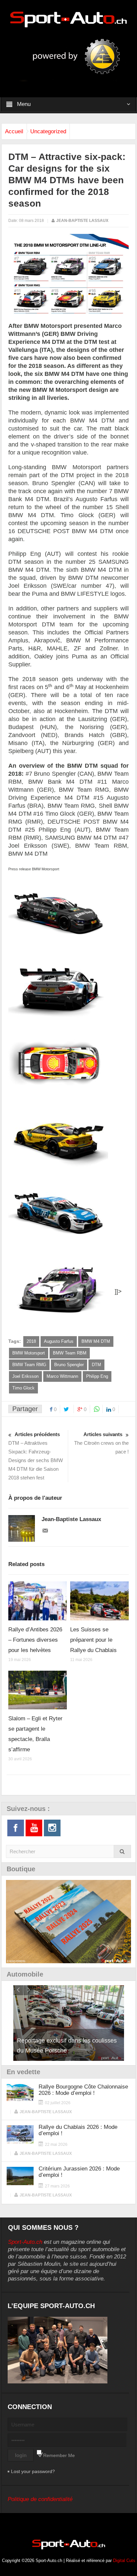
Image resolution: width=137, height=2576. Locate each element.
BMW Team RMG (29, 1365)
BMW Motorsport (29, 1353)
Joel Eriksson (25, 1376)
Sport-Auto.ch (25, 2242)
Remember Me (59, 2455)
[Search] (122, 1851)
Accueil (14, 131)
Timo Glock (23, 1388)
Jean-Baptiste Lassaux (82, 221)
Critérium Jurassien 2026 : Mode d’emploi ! (79, 2172)
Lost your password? (33, 2471)
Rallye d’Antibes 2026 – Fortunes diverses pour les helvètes (35, 1640)
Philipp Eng (97, 1376)
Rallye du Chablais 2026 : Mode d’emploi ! (78, 2130)
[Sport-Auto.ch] (68, 19)
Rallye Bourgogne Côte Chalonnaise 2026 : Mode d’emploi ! (83, 2090)
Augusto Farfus (59, 1341)
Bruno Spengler (69, 1365)
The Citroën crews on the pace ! (101, 1443)
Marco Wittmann (62, 1376)
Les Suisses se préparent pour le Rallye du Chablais (93, 1640)
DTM (96, 1365)
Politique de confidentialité (40, 2499)
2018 (31, 1341)
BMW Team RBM (70, 1353)
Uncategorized (48, 131)
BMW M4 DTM (96, 1341)
